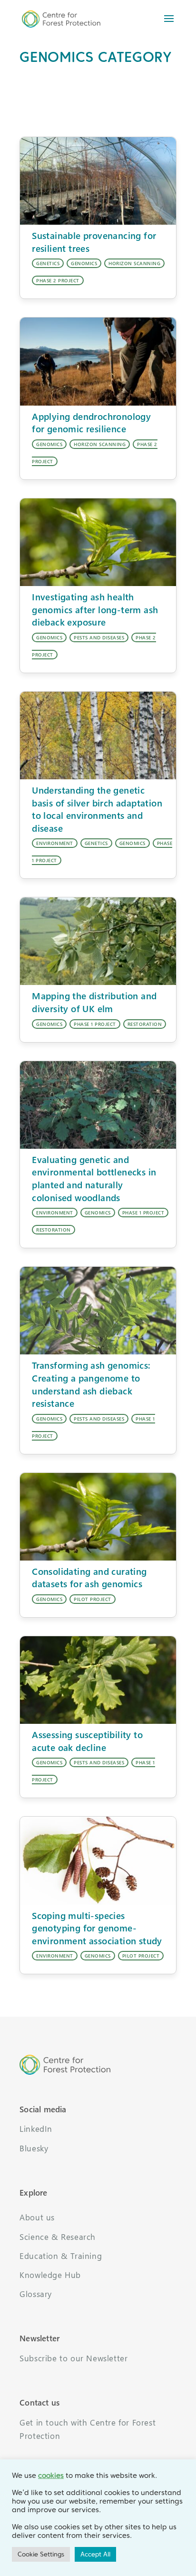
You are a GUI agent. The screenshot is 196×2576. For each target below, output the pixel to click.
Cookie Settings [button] (41, 2554)
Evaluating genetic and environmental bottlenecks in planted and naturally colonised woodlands (94, 1179)
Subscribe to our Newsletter (73, 2358)
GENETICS (48, 263)
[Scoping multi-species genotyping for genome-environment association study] (98, 1860)
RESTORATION (145, 1024)
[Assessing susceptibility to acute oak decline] (98, 1680)
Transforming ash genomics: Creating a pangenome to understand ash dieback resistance (91, 1384)
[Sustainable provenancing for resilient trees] (98, 181)
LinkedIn (36, 2129)
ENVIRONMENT (55, 843)
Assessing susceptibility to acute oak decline (87, 1741)
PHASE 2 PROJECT (58, 280)
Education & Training (61, 2256)
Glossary (36, 2294)
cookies (51, 2476)
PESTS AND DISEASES (99, 637)
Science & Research (58, 2237)
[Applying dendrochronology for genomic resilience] (98, 361)
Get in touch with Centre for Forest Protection (88, 2429)
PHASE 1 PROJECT (95, 1024)
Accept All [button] (95, 2554)
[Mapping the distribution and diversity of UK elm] (98, 941)
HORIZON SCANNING (134, 263)
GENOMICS (84, 263)
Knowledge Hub (50, 2275)
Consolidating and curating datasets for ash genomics (89, 1578)
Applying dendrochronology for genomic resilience (91, 423)
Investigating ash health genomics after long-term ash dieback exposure (95, 609)
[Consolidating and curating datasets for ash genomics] (98, 1517)
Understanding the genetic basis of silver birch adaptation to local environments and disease (97, 809)
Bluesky (34, 2148)
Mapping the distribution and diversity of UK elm (94, 1002)
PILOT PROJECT (93, 1599)
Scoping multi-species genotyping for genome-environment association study (97, 1928)
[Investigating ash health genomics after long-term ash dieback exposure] (98, 542)
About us (37, 2217)
